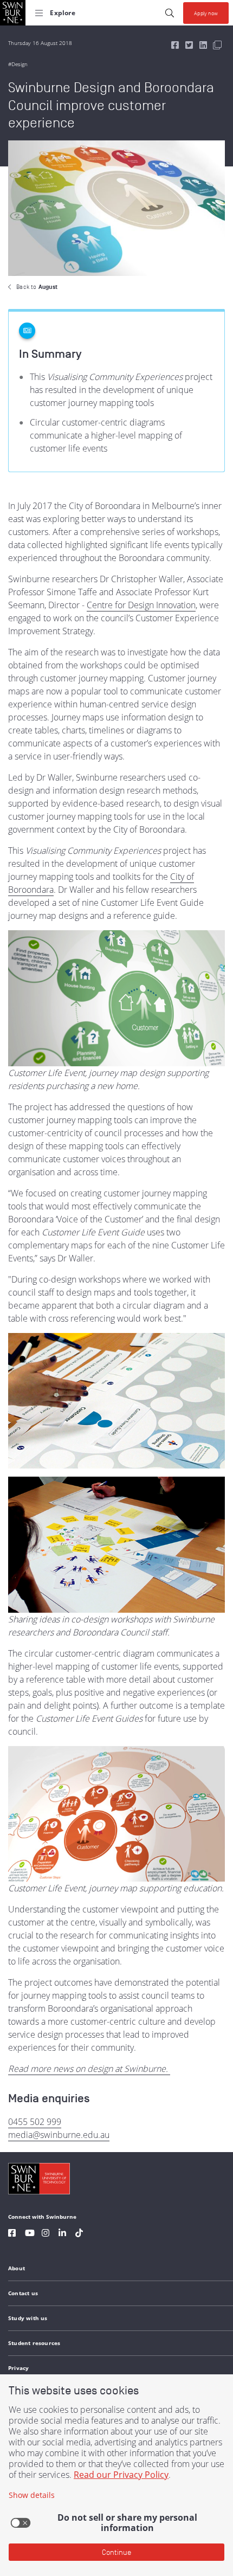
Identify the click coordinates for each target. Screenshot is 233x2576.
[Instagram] (46, 2234)
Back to (37, 287)
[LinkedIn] (62, 2234)
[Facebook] (12, 2234)
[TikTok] (79, 2234)
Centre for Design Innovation (141, 605)
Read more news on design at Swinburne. (89, 2069)
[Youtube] (30, 2234)
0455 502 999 (35, 2122)
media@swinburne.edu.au (59, 2135)
